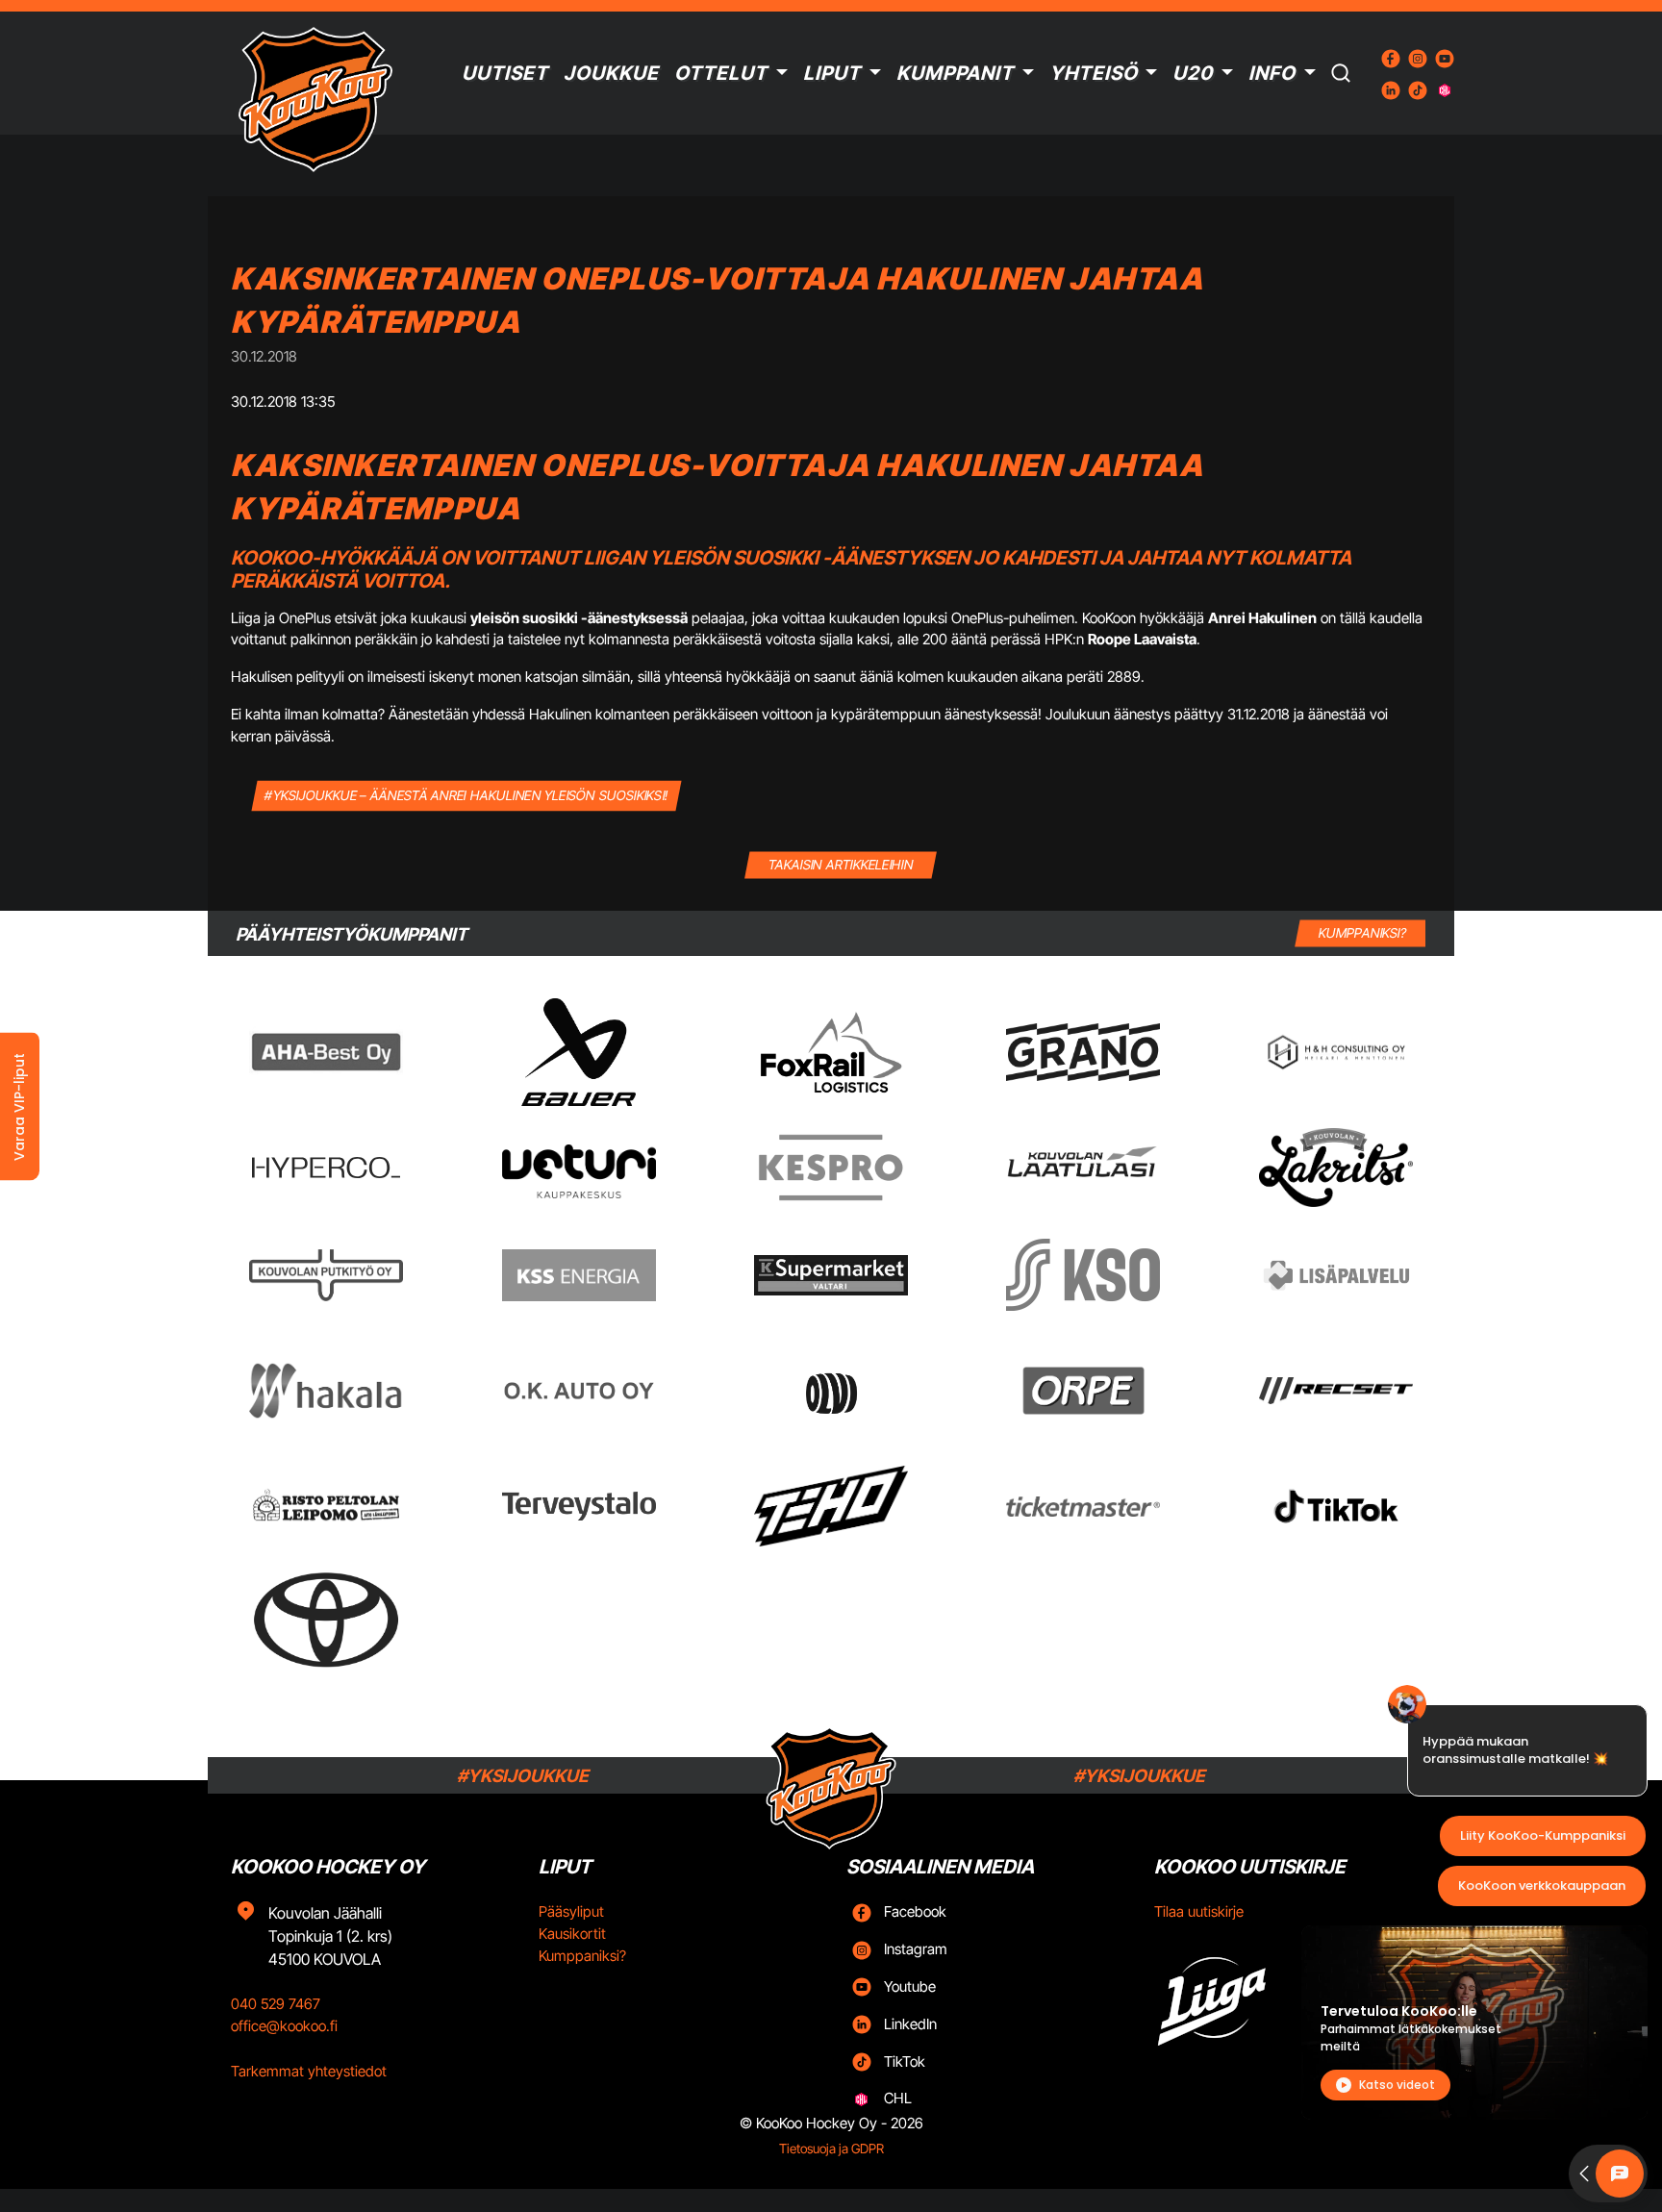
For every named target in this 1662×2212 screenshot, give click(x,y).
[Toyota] (326, 1620)
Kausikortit (572, 1934)
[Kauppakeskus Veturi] (579, 1168)
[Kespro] (831, 1168)
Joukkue (611, 73)
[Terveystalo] (579, 1506)
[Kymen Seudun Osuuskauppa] (1083, 1275)
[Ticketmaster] (1083, 1507)
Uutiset (505, 73)
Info (1272, 73)
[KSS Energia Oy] (579, 1275)
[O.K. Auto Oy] (579, 1390)
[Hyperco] (326, 1168)
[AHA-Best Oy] (326, 1052)
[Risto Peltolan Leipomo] (326, 1507)
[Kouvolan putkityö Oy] (326, 1275)
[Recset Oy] (1336, 1391)
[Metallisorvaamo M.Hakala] (326, 1391)
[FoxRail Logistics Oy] (831, 1052)
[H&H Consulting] (1336, 1053)
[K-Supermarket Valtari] (831, 1275)
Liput (832, 73)
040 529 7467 (276, 2004)
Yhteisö (1094, 73)
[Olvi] (831, 1391)
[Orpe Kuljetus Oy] (1083, 1391)
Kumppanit (955, 73)
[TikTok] (1336, 1506)
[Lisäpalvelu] (1336, 1275)
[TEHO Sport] (831, 1506)
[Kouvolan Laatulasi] (1083, 1168)
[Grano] (1083, 1052)
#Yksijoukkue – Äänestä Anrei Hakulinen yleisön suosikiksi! (467, 795)
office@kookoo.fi (284, 2026)
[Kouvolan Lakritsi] (1336, 1168)
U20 (1193, 73)
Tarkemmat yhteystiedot (309, 2071)
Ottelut (721, 73)
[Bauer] (578, 1052)
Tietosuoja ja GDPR (831, 2149)
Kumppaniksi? (582, 1956)
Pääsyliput (571, 1911)
